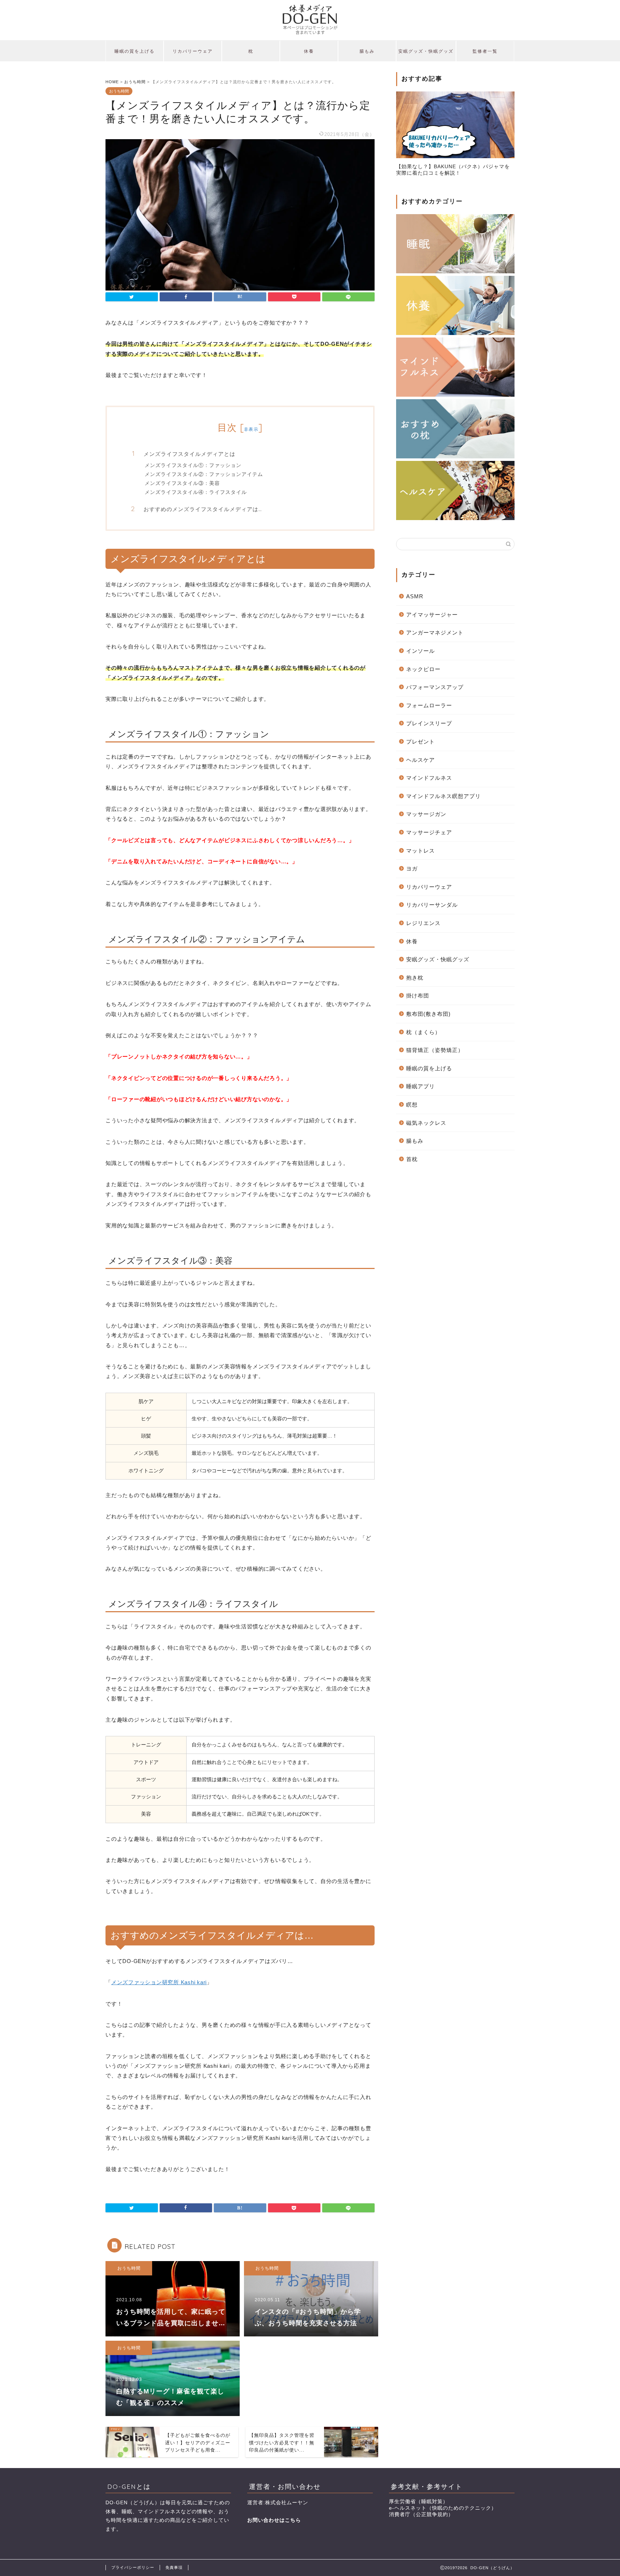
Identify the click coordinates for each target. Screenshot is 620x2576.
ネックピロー (423, 669)
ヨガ (412, 869)
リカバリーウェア (193, 51)
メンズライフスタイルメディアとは (189, 454)
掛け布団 (418, 996)
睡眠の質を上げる (135, 51)
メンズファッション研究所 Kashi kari (159, 1982)
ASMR (415, 596)
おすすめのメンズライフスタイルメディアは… (203, 509)
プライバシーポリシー (133, 2567)
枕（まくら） (423, 1032)
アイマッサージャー (432, 615)
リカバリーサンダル (432, 905)
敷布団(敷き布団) (428, 1014)
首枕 (412, 1159)
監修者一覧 (485, 51)
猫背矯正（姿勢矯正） (435, 1050)
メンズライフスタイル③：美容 (182, 483)
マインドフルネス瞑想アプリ (443, 796)
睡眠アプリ (421, 1086)
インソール (421, 651)
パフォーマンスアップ (435, 687)
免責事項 (174, 2567)
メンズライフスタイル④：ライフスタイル (196, 492)
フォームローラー (429, 705)
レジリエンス (423, 923)
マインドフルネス (429, 778)
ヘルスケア (421, 760)
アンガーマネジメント (435, 633)
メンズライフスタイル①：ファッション (193, 465)
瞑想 (412, 1105)
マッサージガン (426, 814)
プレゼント (421, 742)
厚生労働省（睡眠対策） (419, 2502)
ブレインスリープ (429, 723)
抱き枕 (415, 978)
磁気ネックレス (426, 1123)
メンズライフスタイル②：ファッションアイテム (204, 474)
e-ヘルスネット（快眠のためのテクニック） (443, 2508)
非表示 (251, 429)
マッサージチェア (429, 832)
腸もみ (367, 51)
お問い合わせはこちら (274, 2520)
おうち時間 (119, 91)
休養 (309, 51)
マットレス (421, 851)
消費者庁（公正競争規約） (421, 2514)
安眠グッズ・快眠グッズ (426, 51)
